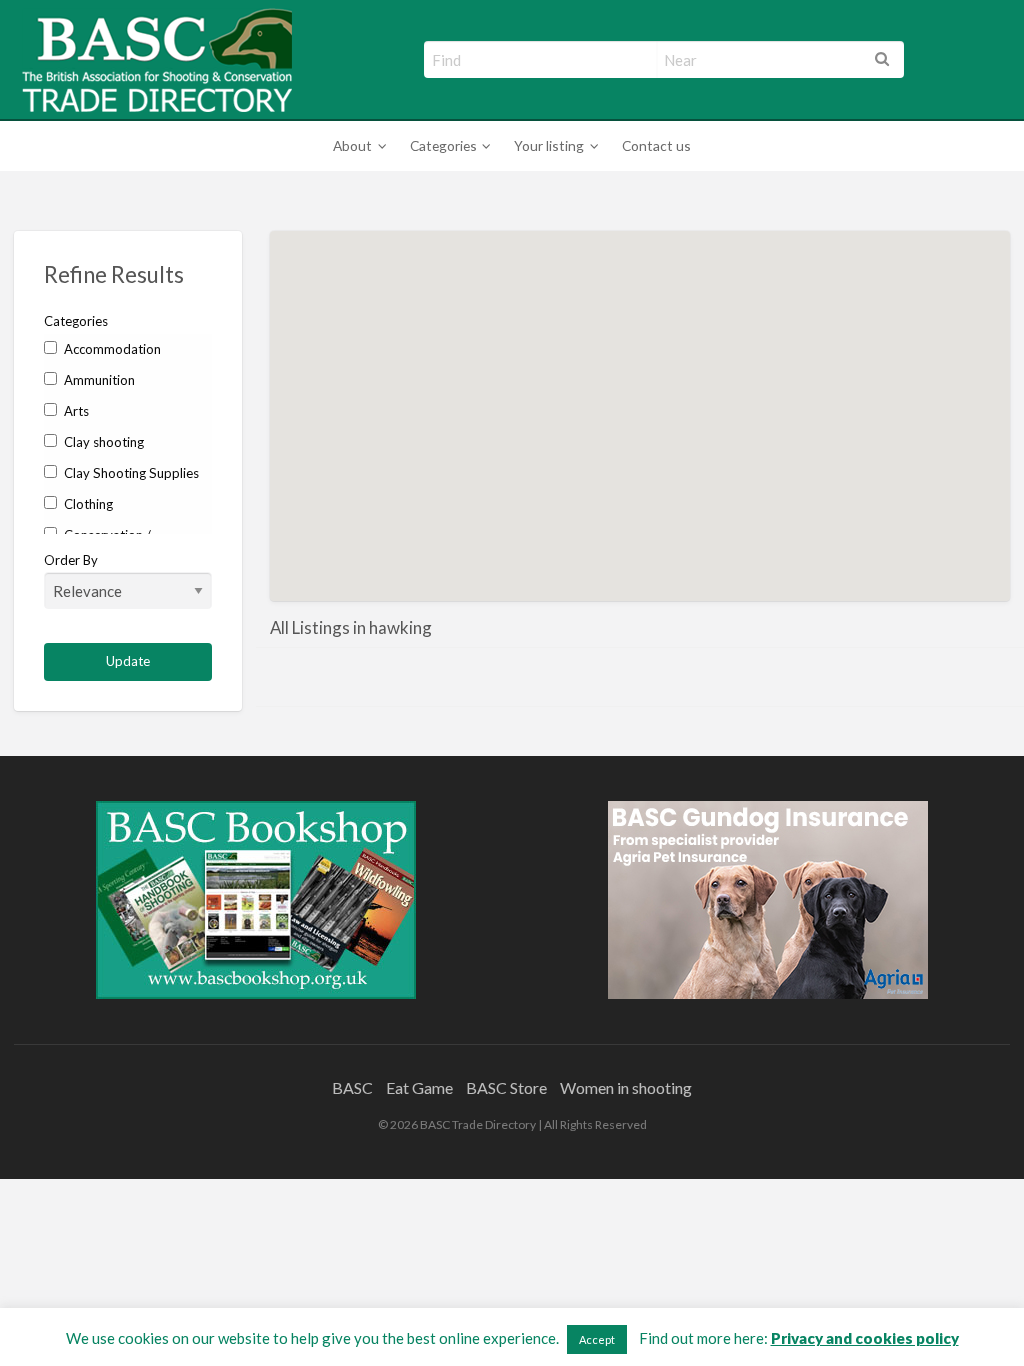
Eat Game (419, 1087)
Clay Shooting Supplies (130, 473)
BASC (352, 1087)
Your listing (549, 145)
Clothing (87, 504)
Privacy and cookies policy (865, 1338)
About (352, 145)
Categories (443, 145)
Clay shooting (102, 442)
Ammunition (98, 380)
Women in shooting (626, 1087)
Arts (75, 411)
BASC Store (506, 1087)
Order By (71, 560)
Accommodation (111, 349)
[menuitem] (356, 146)
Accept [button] (597, 1339)
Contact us (656, 145)
